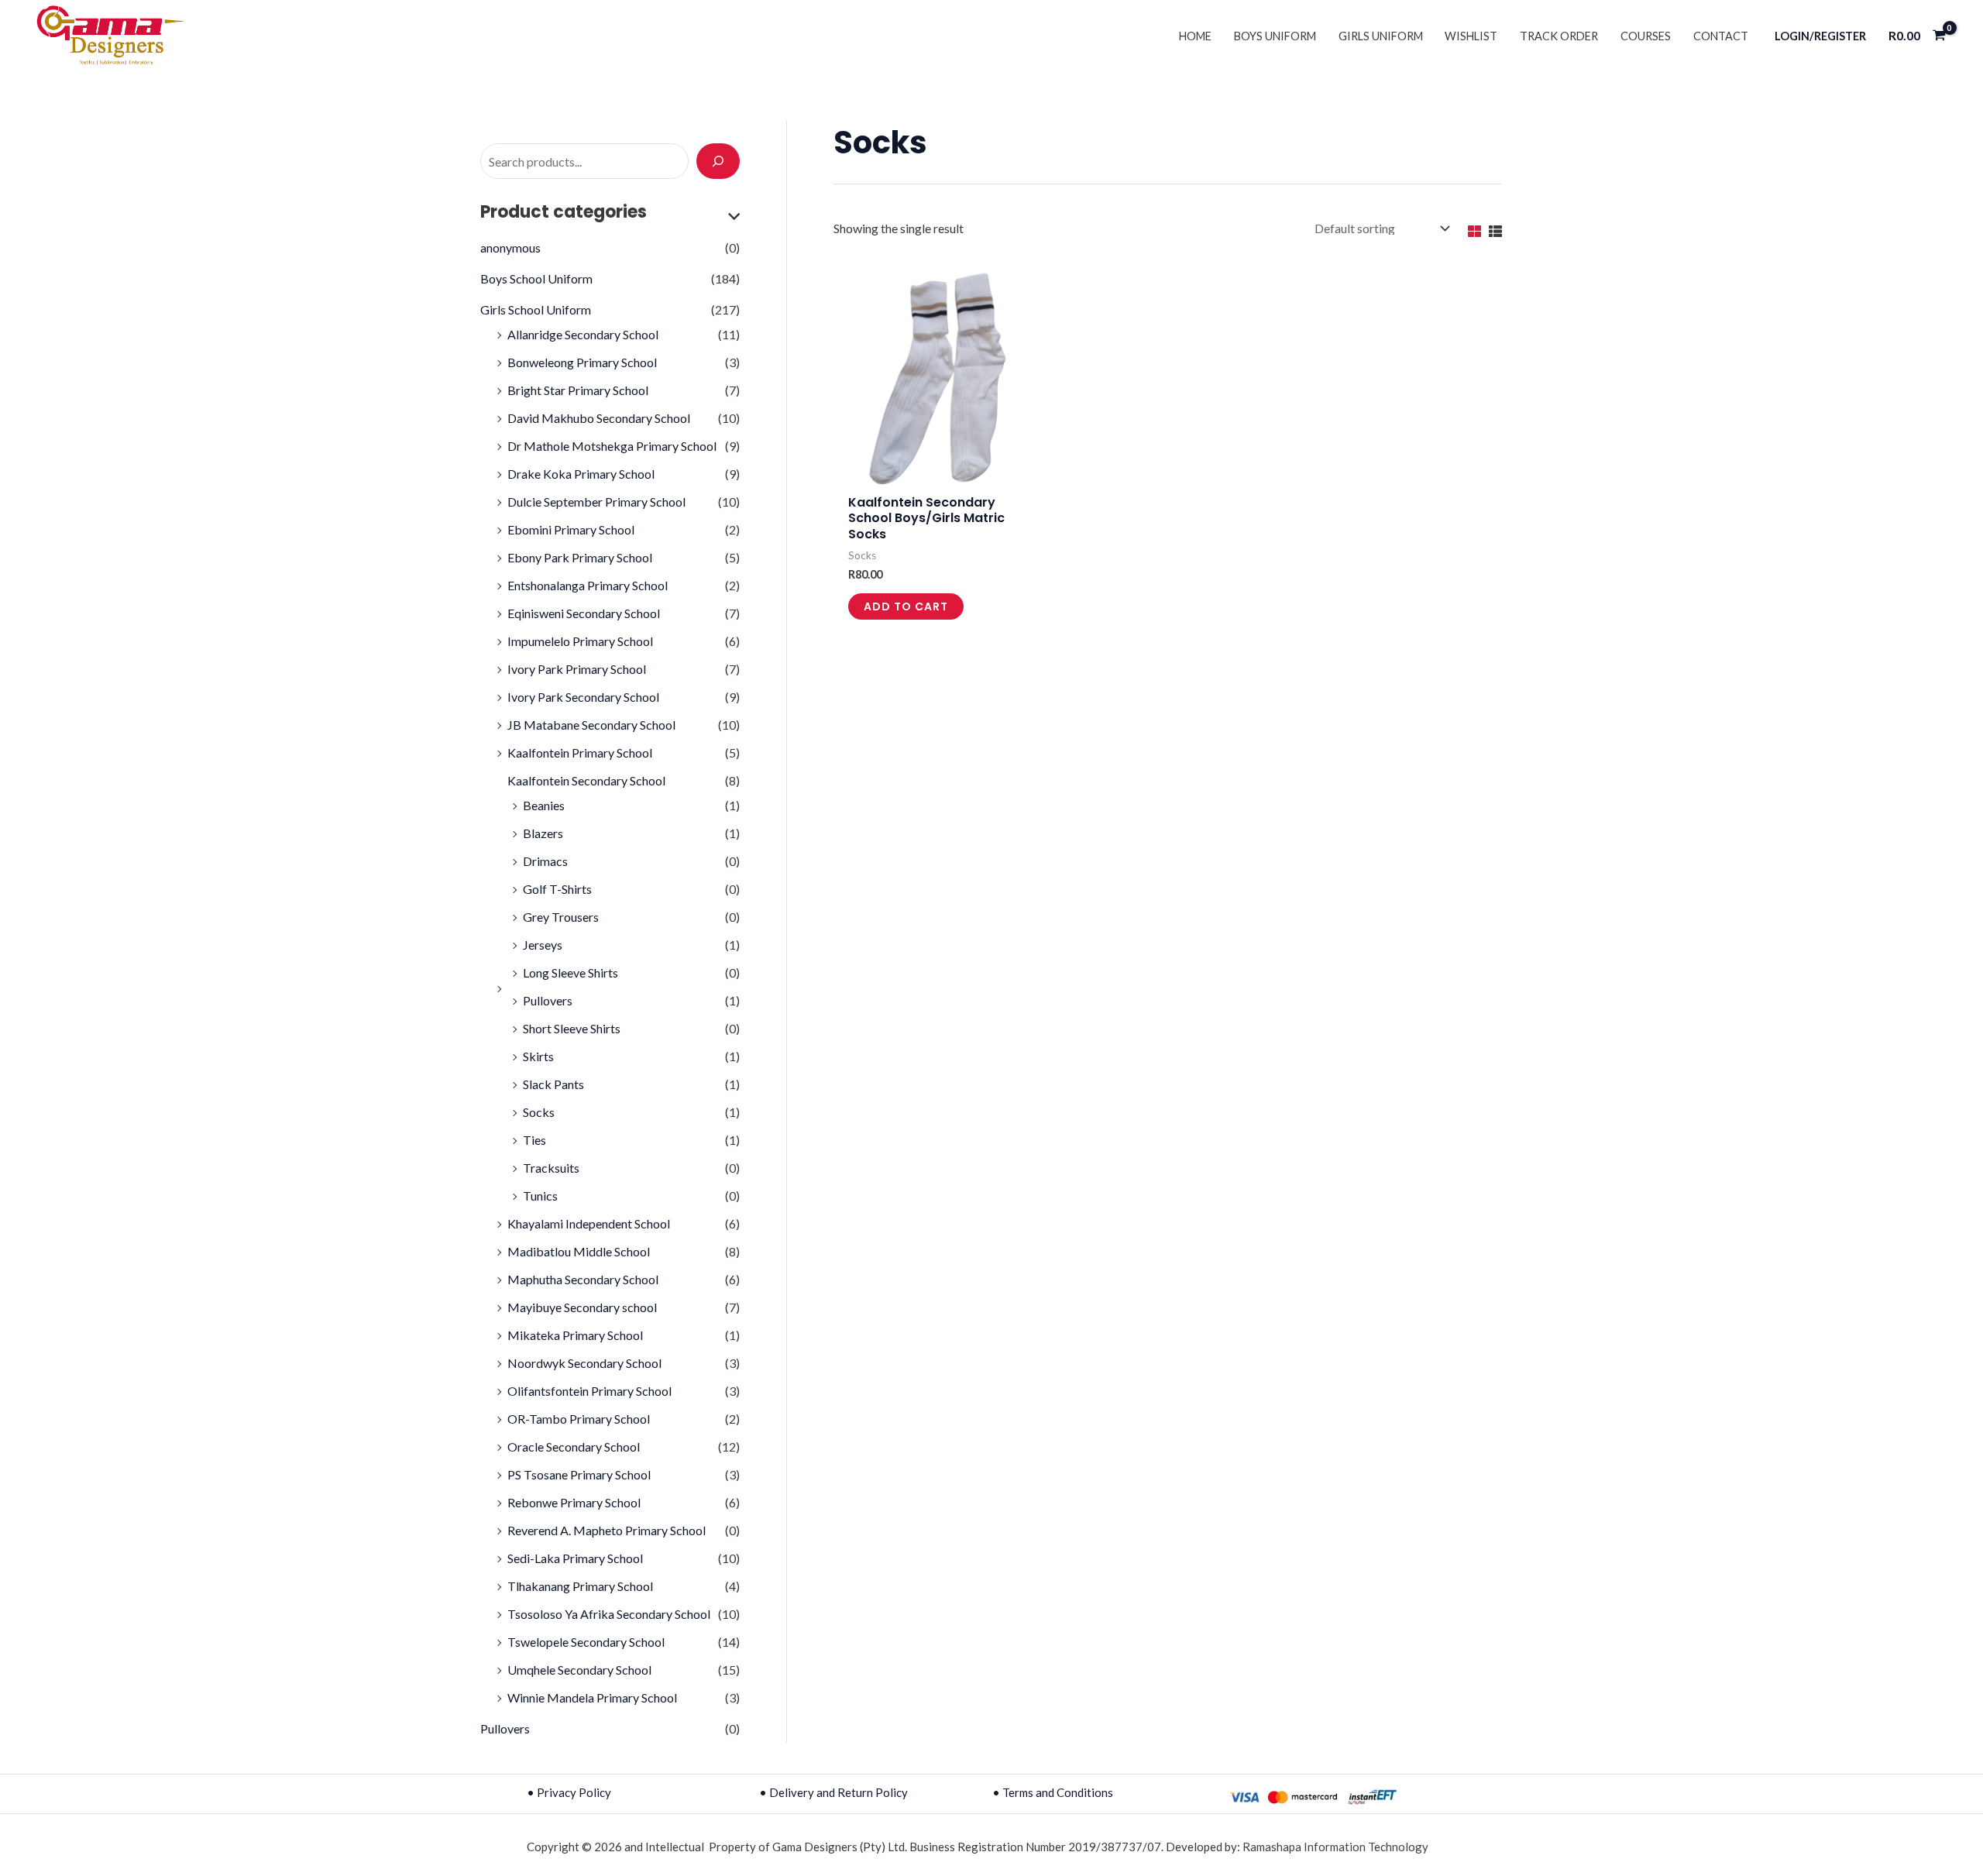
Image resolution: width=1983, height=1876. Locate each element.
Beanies (544, 805)
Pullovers (548, 1000)
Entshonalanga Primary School (588, 585)
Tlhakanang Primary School (580, 1586)
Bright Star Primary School (578, 390)
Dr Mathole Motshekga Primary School (612, 446)
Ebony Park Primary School (580, 557)
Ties (534, 1140)
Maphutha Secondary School (583, 1279)
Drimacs (545, 861)
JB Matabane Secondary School (591, 725)
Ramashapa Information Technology (1335, 1847)
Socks (539, 1112)
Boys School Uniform (536, 278)
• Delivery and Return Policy (833, 1792)
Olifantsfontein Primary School (589, 1391)
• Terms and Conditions (1053, 1792)
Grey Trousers (561, 917)
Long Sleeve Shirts (570, 972)
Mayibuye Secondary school (582, 1307)
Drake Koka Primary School (581, 474)
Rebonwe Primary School (574, 1502)
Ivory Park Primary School (577, 669)
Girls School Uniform (536, 309)
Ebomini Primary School (571, 529)
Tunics (540, 1196)
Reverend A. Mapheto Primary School (607, 1530)
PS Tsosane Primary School (579, 1474)
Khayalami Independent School (589, 1223)
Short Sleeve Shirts (572, 1028)
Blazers (543, 833)
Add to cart (906, 606)
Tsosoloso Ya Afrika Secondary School (609, 1614)
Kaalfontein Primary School (580, 752)
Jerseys (543, 945)
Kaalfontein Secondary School (586, 780)
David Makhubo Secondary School (599, 418)
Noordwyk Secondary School (584, 1363)
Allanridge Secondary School (583, 334)
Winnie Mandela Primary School (592, 1697)
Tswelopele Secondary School (586, 1642)
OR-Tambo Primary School (579, 1419)
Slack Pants (553, 1084)
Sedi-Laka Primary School (575, 1558)
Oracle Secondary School (574, 1447)
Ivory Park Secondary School (583, 697)
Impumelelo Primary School (580, 641)
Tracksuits (551, 1168)
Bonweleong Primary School (582, 362)
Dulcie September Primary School (596, 502)
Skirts (538, 1056)
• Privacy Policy (569, 1792)
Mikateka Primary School (575, 1335)
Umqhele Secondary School (579, 1670)
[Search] (718, 161)
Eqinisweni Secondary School (584, 613)
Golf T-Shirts (557, 889)
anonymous (510, 247)
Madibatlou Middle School (579, 1251)
